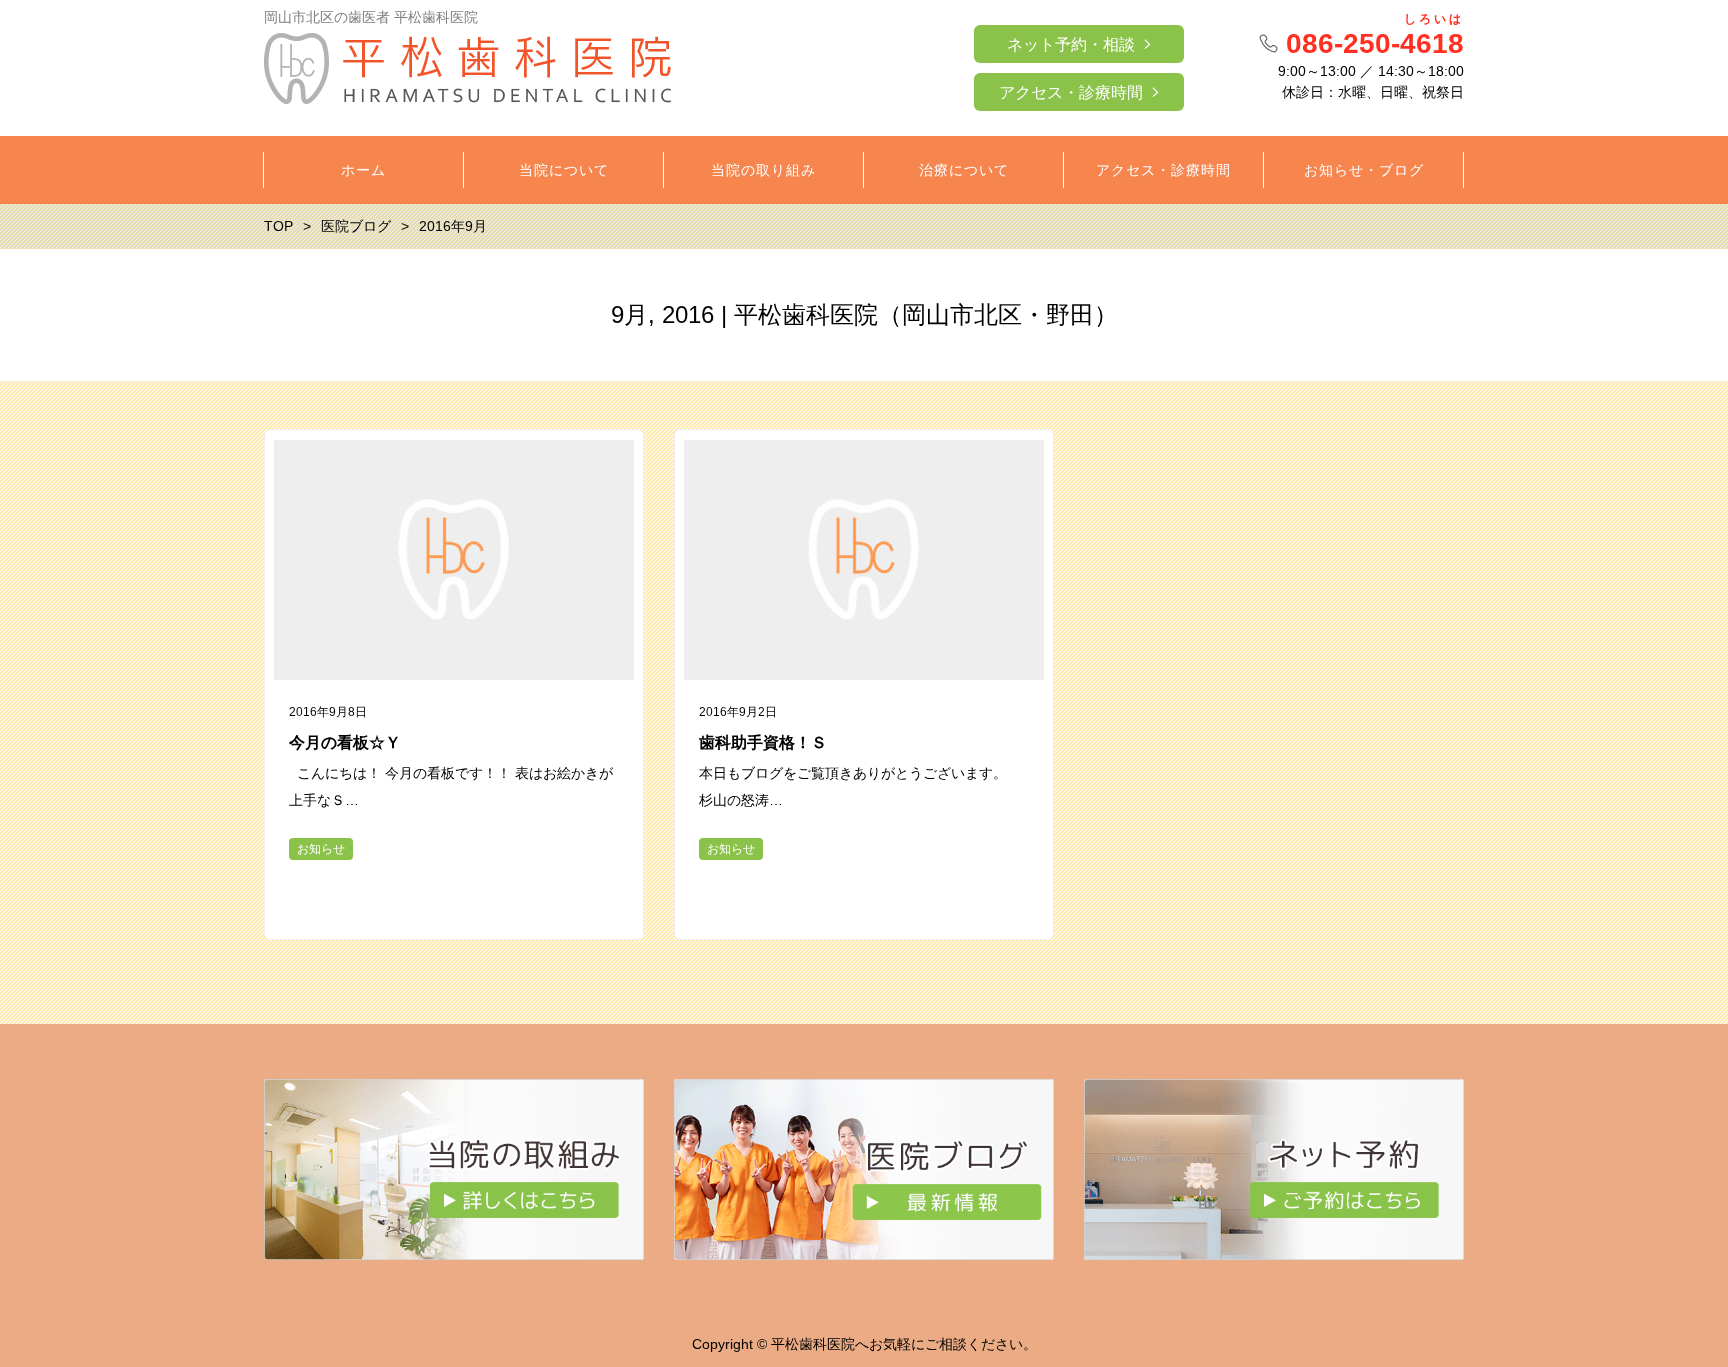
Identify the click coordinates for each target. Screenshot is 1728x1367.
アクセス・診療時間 (1071, 92)
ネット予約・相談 (1071, 44)
